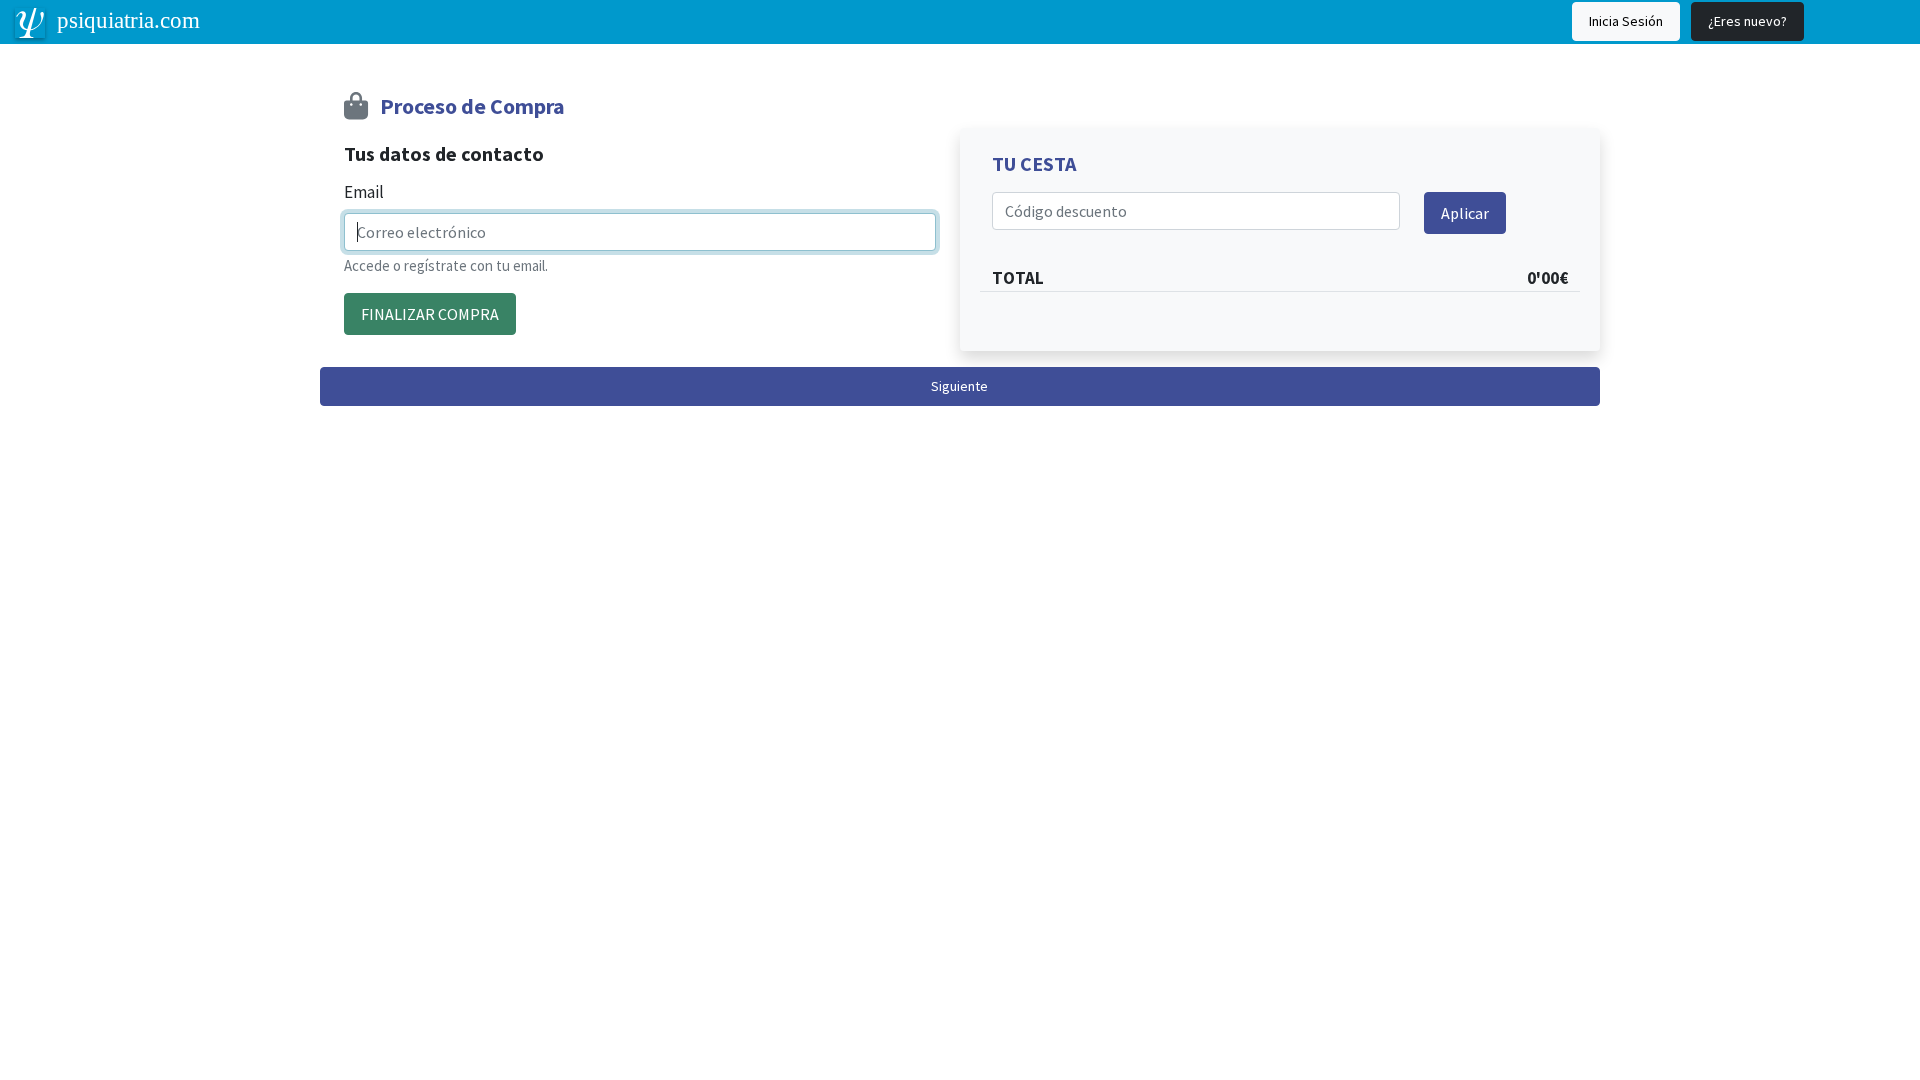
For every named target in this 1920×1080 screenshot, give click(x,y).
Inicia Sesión (1626, 21)
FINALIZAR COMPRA (430, 314)
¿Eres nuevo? (1747, 21)
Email (364, 192)
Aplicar (1465, 213)
